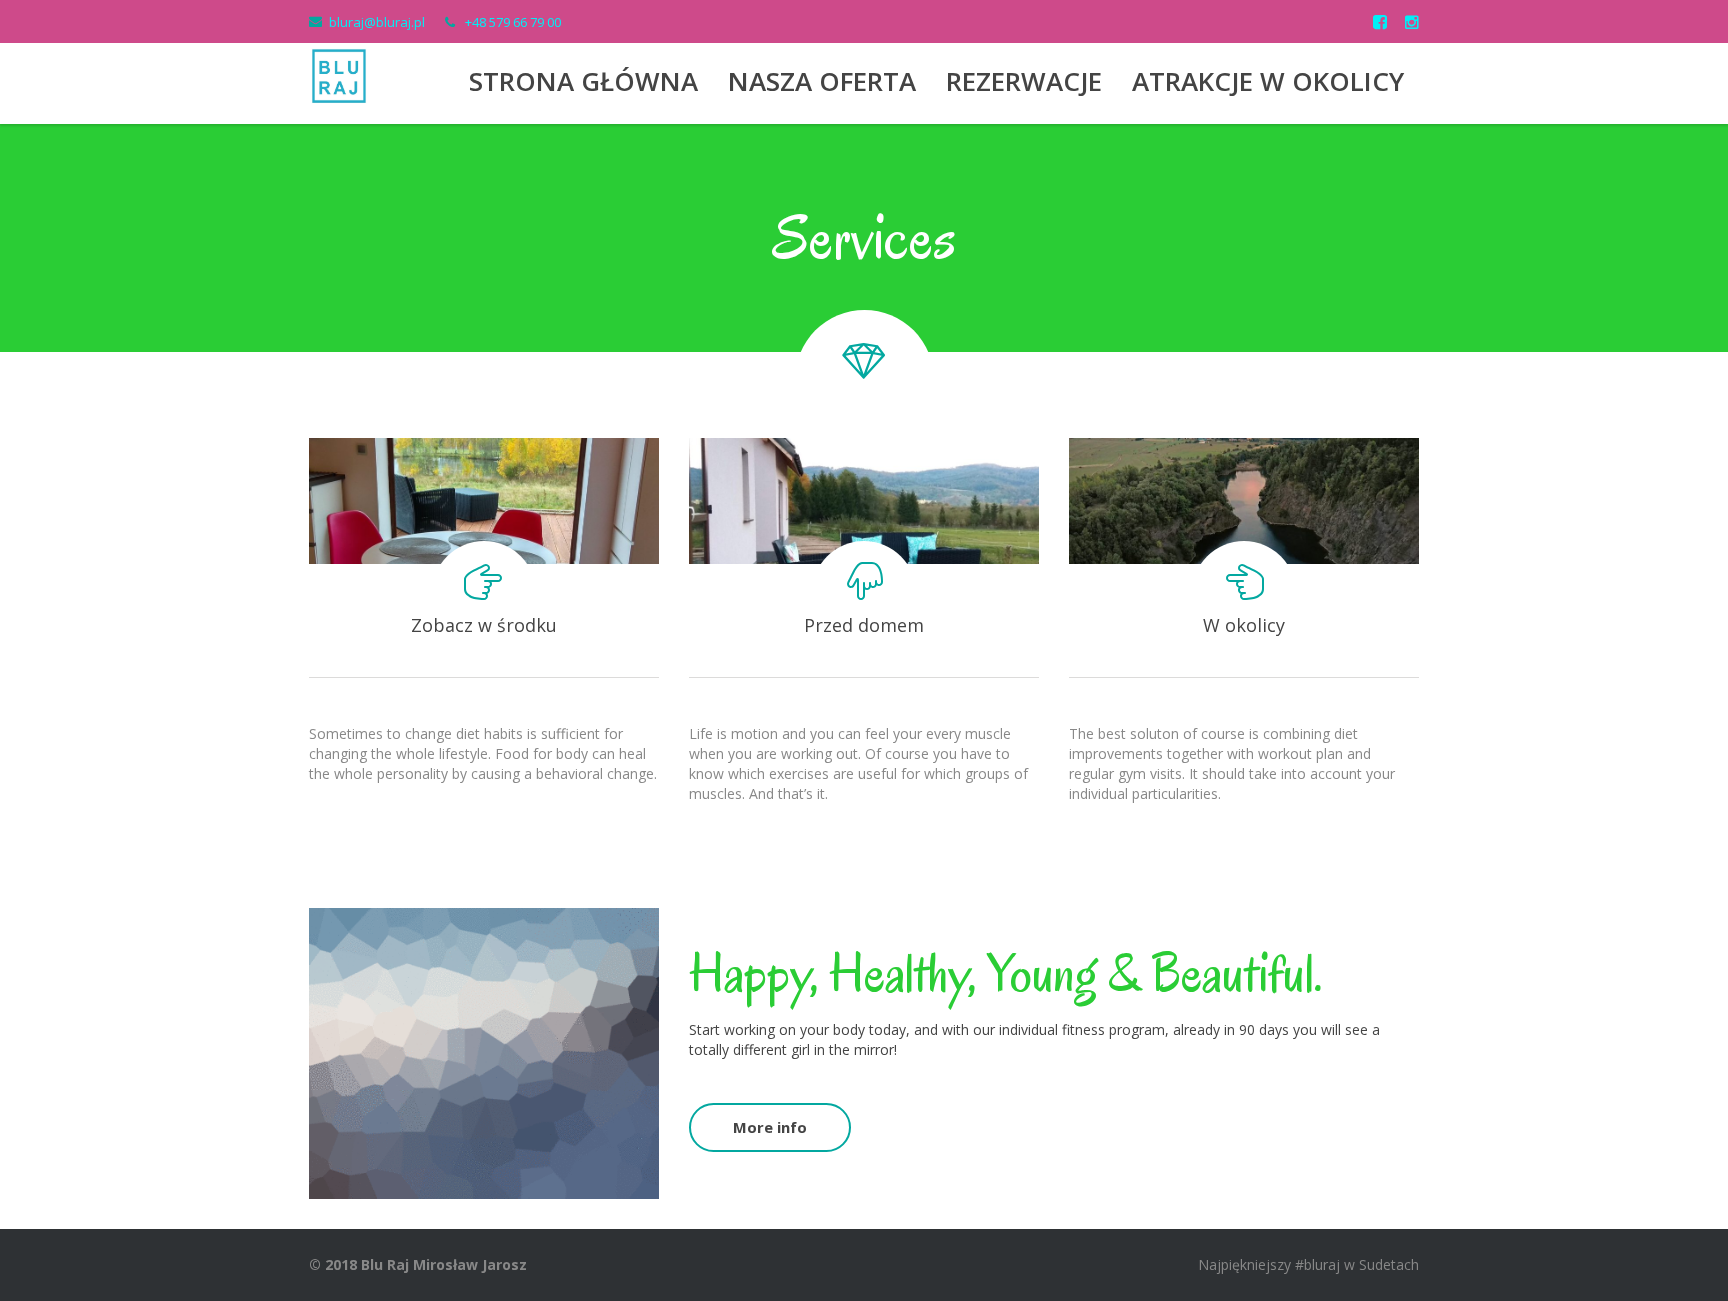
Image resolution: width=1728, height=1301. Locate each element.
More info (770, 1127)
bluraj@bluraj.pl (377, 22)
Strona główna (583, 81)
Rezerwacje (1024, 81)
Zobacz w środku (484, 625)
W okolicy (1244, 625)
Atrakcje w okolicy (1268, 81)
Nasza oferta (822, 81)
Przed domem (864, 625)
